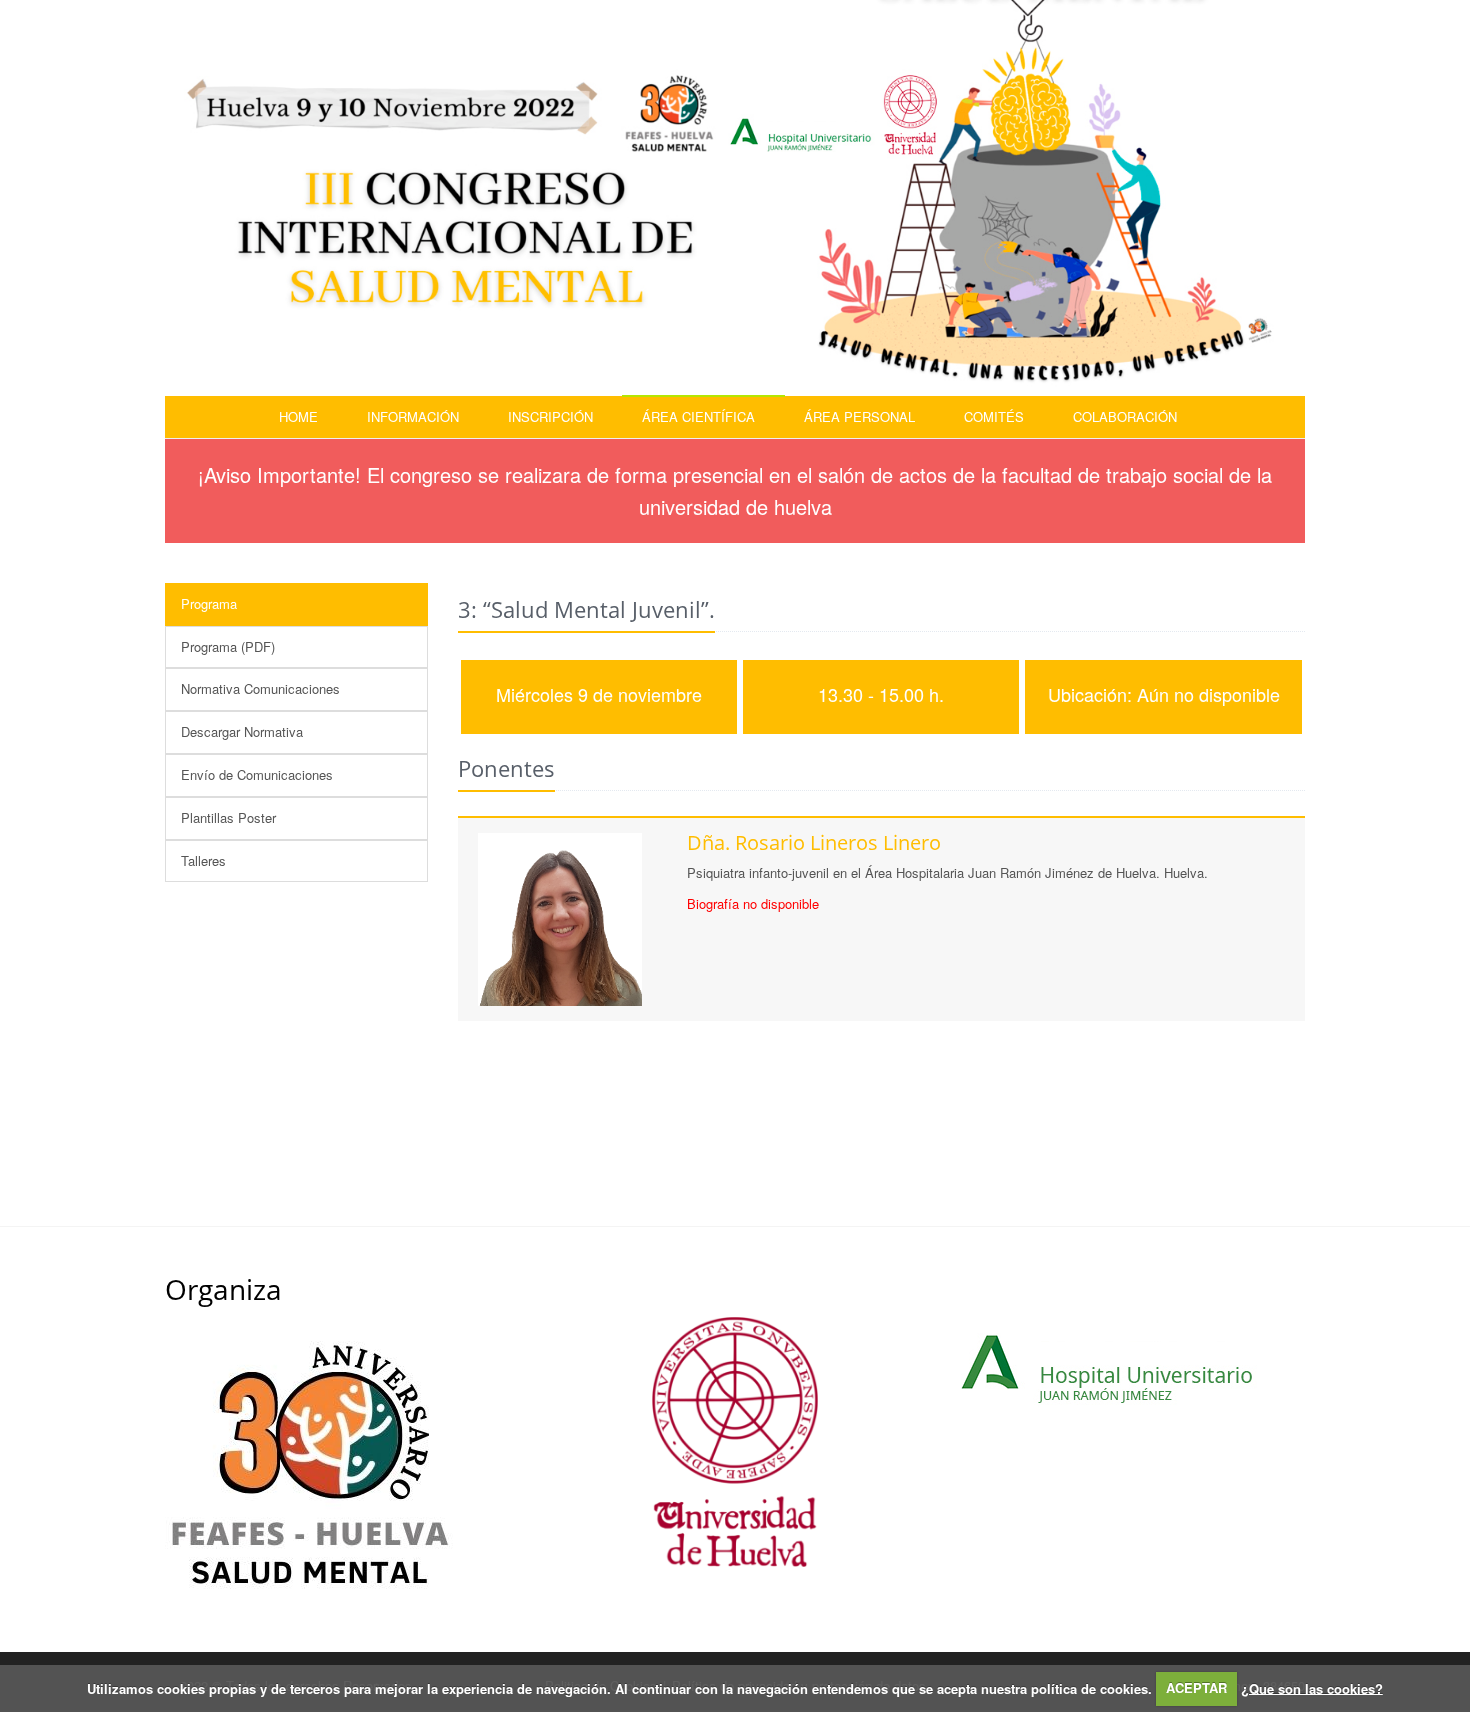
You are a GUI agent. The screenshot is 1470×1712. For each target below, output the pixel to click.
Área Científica (698, 416)
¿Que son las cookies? (1312, 1687)
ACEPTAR (1196, 1687)
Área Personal (859, 416)
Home (298, 416)
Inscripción (550, 416)
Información (413, 416)
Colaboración (1125, 416)
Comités (994, 416)
